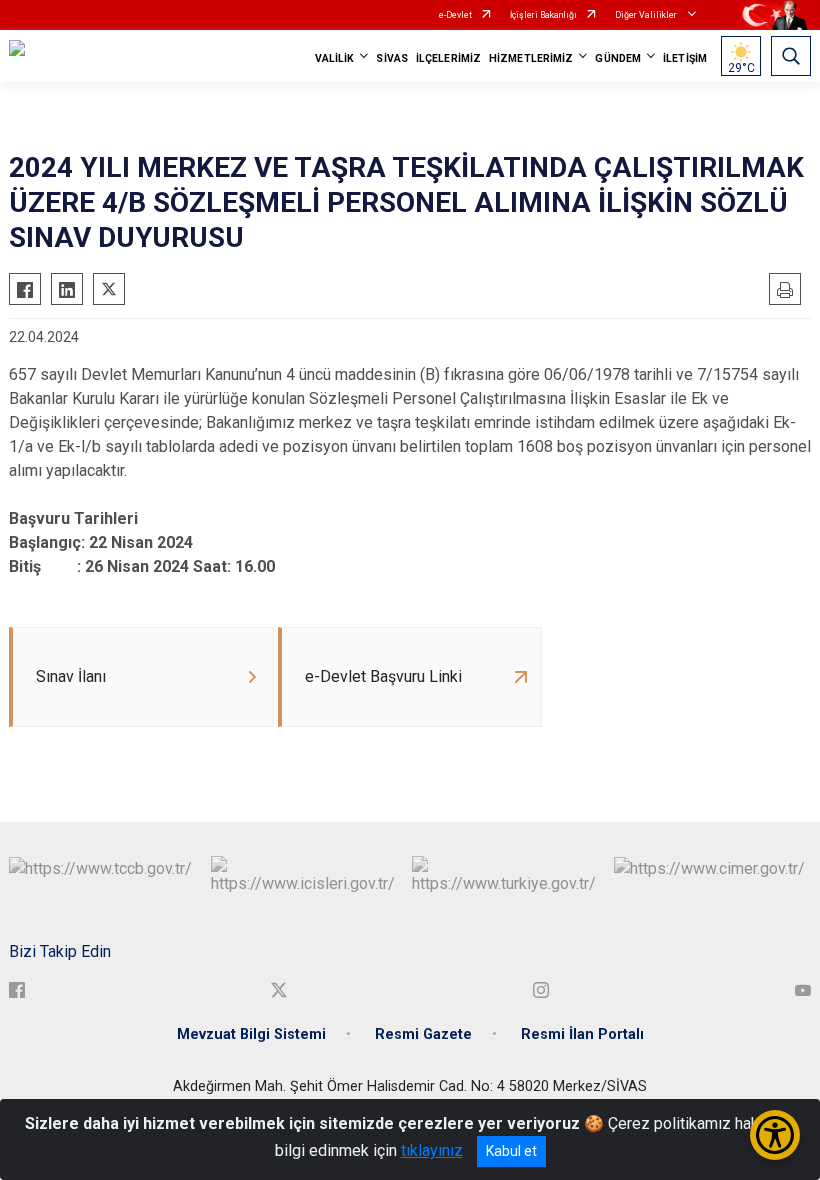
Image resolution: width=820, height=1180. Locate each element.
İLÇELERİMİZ (448, 58)
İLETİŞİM (685, 58)
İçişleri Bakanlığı (543, 15)
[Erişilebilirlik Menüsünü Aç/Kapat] (775, 1135)
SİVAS (392, 58)
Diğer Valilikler (647, 15)
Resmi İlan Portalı (582, 1034)
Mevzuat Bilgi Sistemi (251, 1034)
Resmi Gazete (423, 1034)
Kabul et (511, 1151)
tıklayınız (432, 1150)
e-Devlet (455, 15)
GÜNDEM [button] (618, 58)
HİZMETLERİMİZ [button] (531, 58)
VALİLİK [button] (335, 58)
